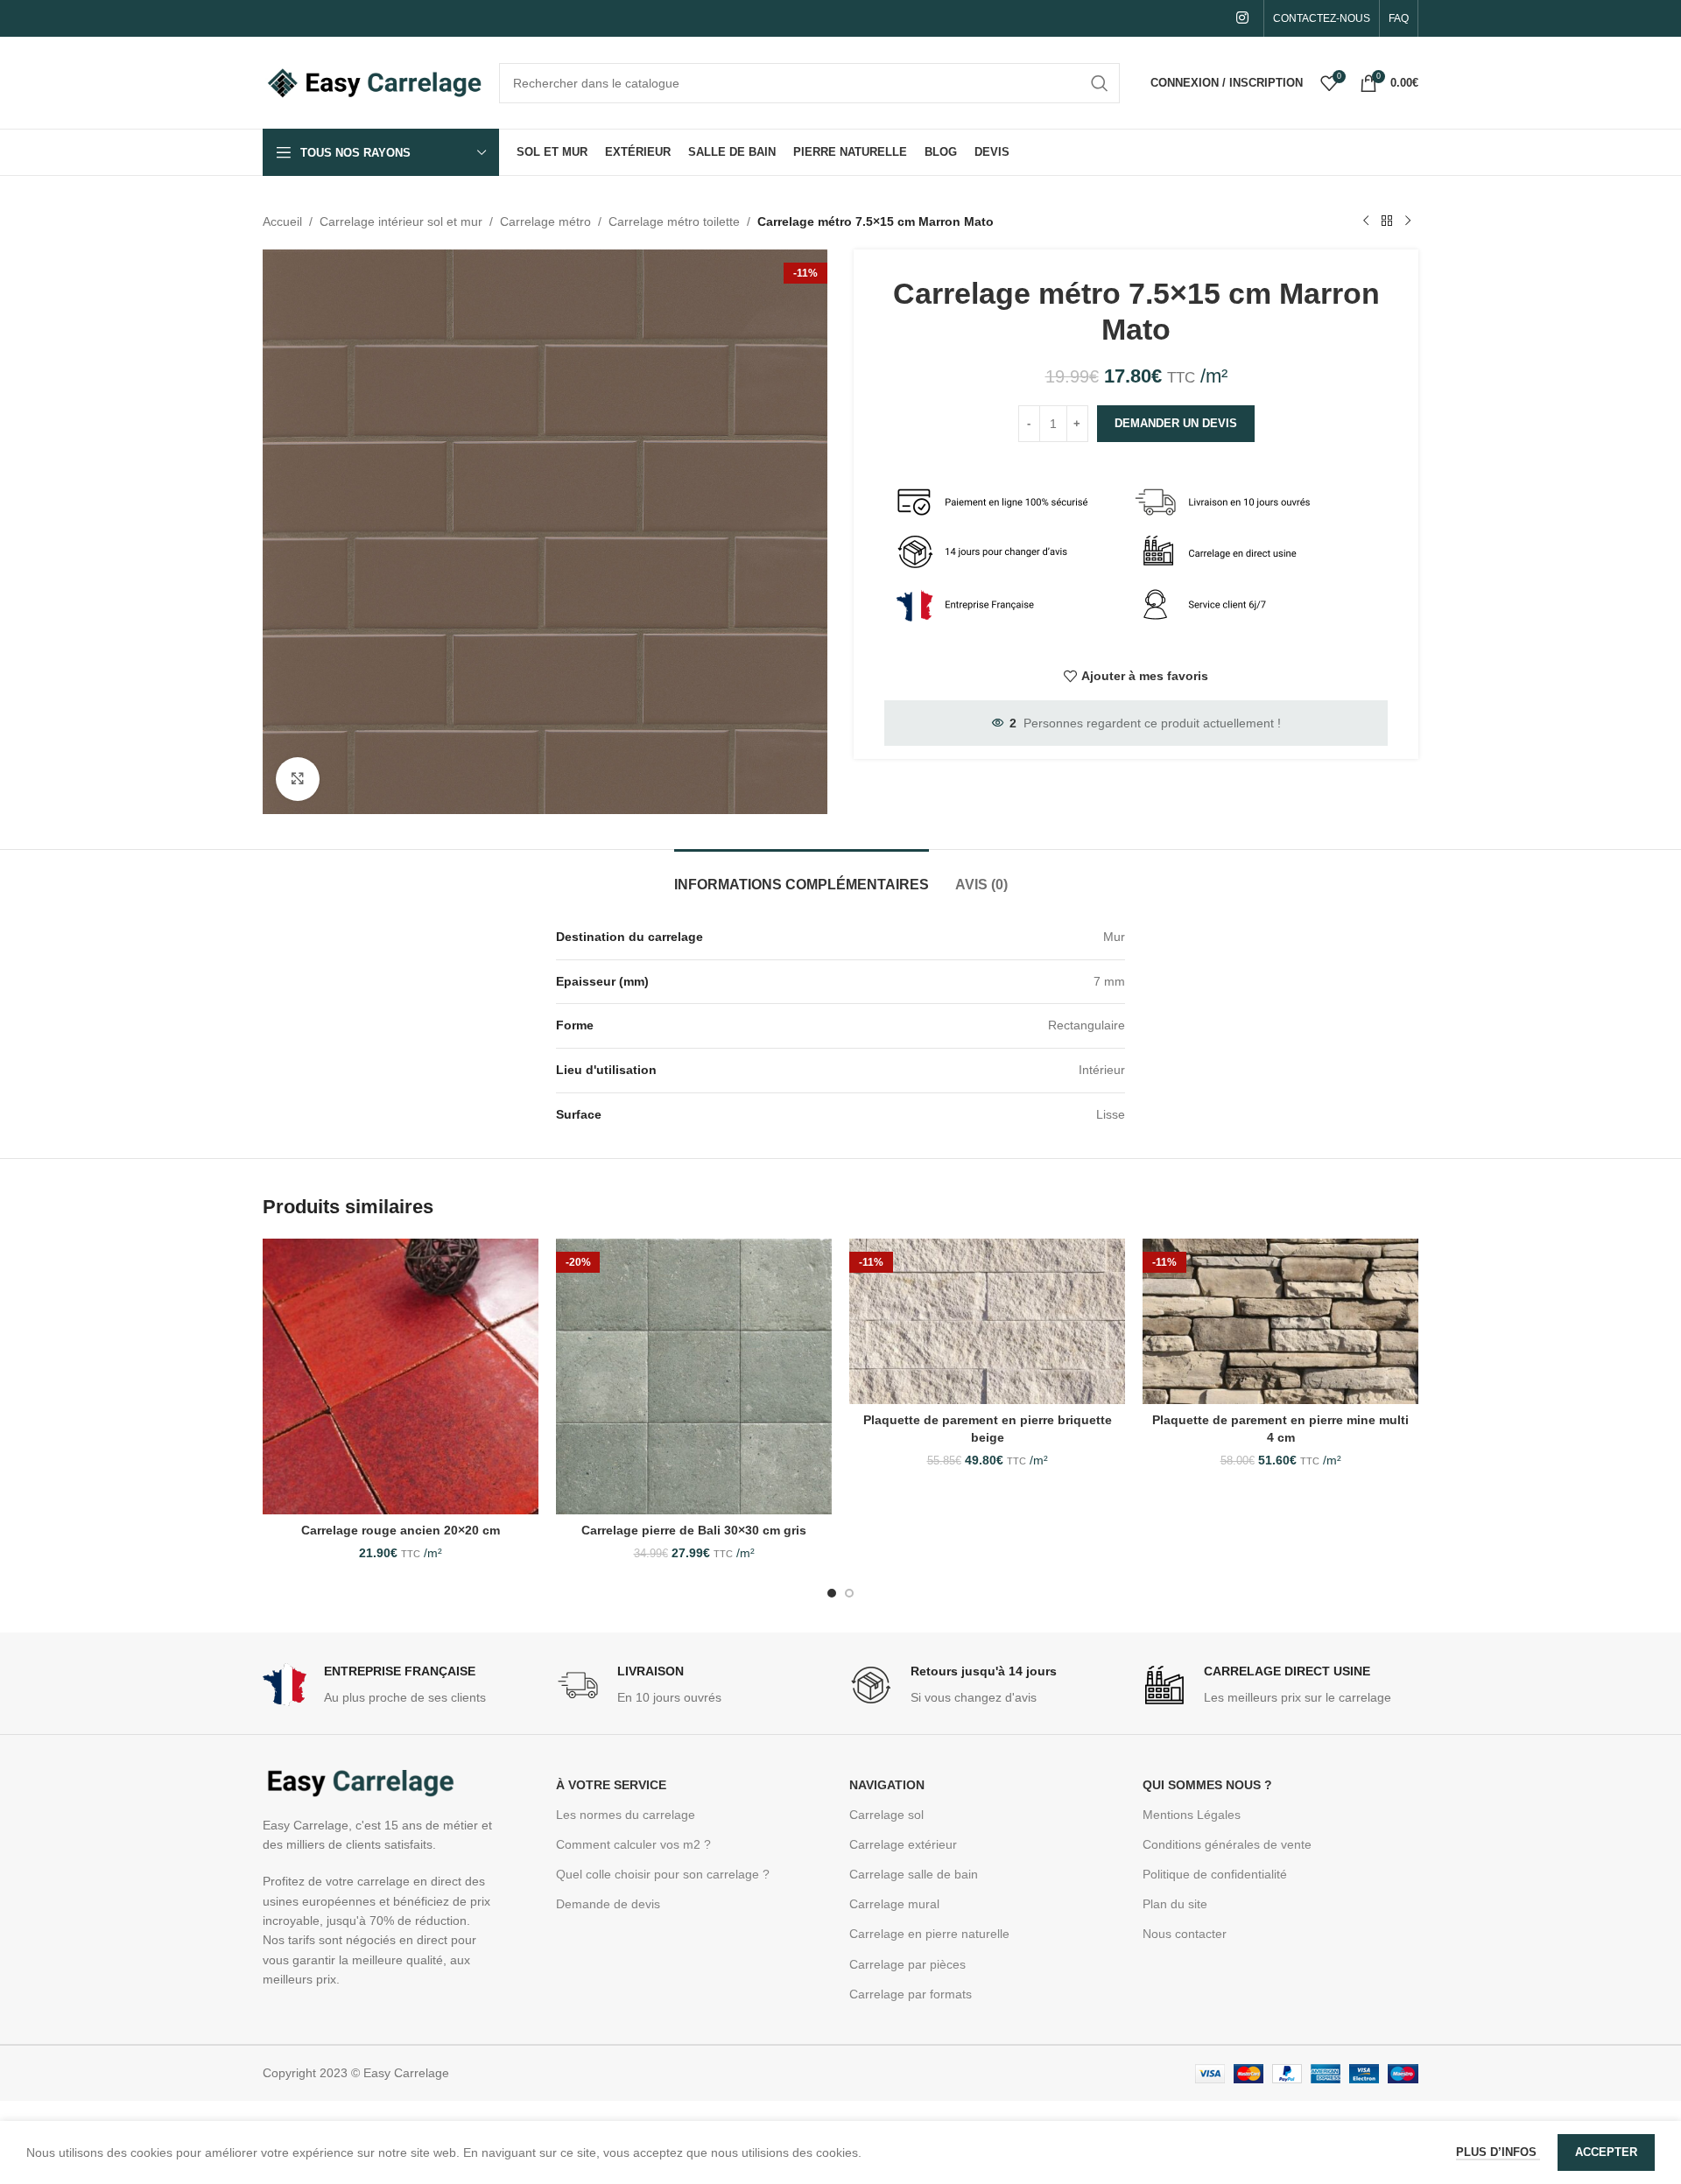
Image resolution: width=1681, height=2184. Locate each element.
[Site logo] (372, 81)
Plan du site (1175, 1904)
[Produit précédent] (1366, 221)
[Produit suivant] (1408, 221)
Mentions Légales (1192, 1815)
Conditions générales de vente (1227, 1844)
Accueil (282, 221)
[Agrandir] (298, 779)
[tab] (802, 876)
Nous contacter (1185, 1934)
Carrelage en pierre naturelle (929, 1934)
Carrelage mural (894, 1904)
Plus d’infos (1498, 2152)
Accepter (1606, 2152)
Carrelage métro (545, 221)
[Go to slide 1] (832, 1593)
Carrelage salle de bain (914, 1874)
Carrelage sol (886, 1815)
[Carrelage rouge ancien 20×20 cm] (401, 1376)
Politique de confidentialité (1215, 1874)
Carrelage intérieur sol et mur (401, 221)
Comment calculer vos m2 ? (633, 1844)
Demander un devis (1176, 423)
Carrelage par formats (911, 1994)
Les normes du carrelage (626, 1815)
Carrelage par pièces (907, 1964)
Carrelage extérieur (903, 1844)
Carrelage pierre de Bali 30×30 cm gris (694, 1530)
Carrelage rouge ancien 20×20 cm (401, 1530)
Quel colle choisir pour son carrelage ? (663, 1874)
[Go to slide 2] (849, 1593)
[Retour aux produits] (1387, 221)
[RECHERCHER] (1100, 83)
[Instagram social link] (1243, 18)
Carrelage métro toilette (674, 221)
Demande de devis (608, 1904)
